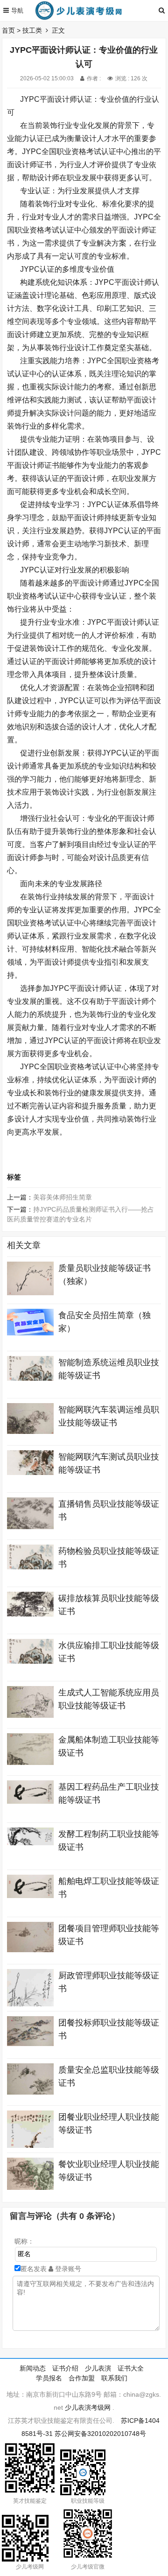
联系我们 (114, 2378)
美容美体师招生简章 (63, 1197)
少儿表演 (98, 2368)
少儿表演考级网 (88, 2407)
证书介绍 (65, 2368)
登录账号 (67, 2269)
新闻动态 (33, 2368)
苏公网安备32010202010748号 (100, 2434)
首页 (8, 30)
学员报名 (49, 2378)
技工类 (32, 30)
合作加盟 (82, 2378)
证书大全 (131, 2368)
